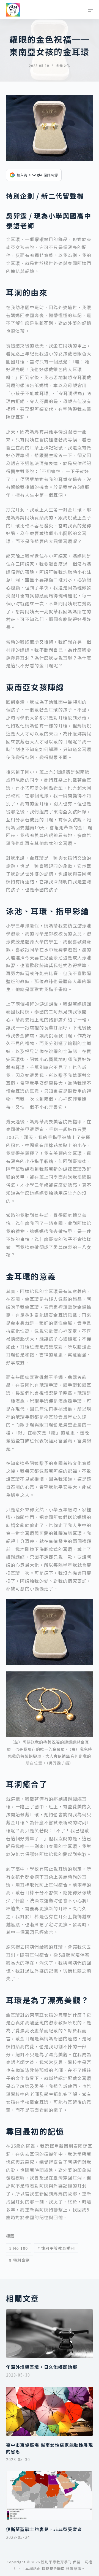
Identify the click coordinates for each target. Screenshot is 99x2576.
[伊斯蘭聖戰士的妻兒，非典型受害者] (50, 2496)
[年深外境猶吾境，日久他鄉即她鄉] (50, 2334)
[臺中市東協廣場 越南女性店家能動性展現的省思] (50, 2411)
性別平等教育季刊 (56, 2248)
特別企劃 (20, 2260)
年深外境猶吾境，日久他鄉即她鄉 (42, 2367)
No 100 (18, 2248)
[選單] (90, 10)
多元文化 (63, 65)
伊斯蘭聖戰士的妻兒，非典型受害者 (44, 2529)
